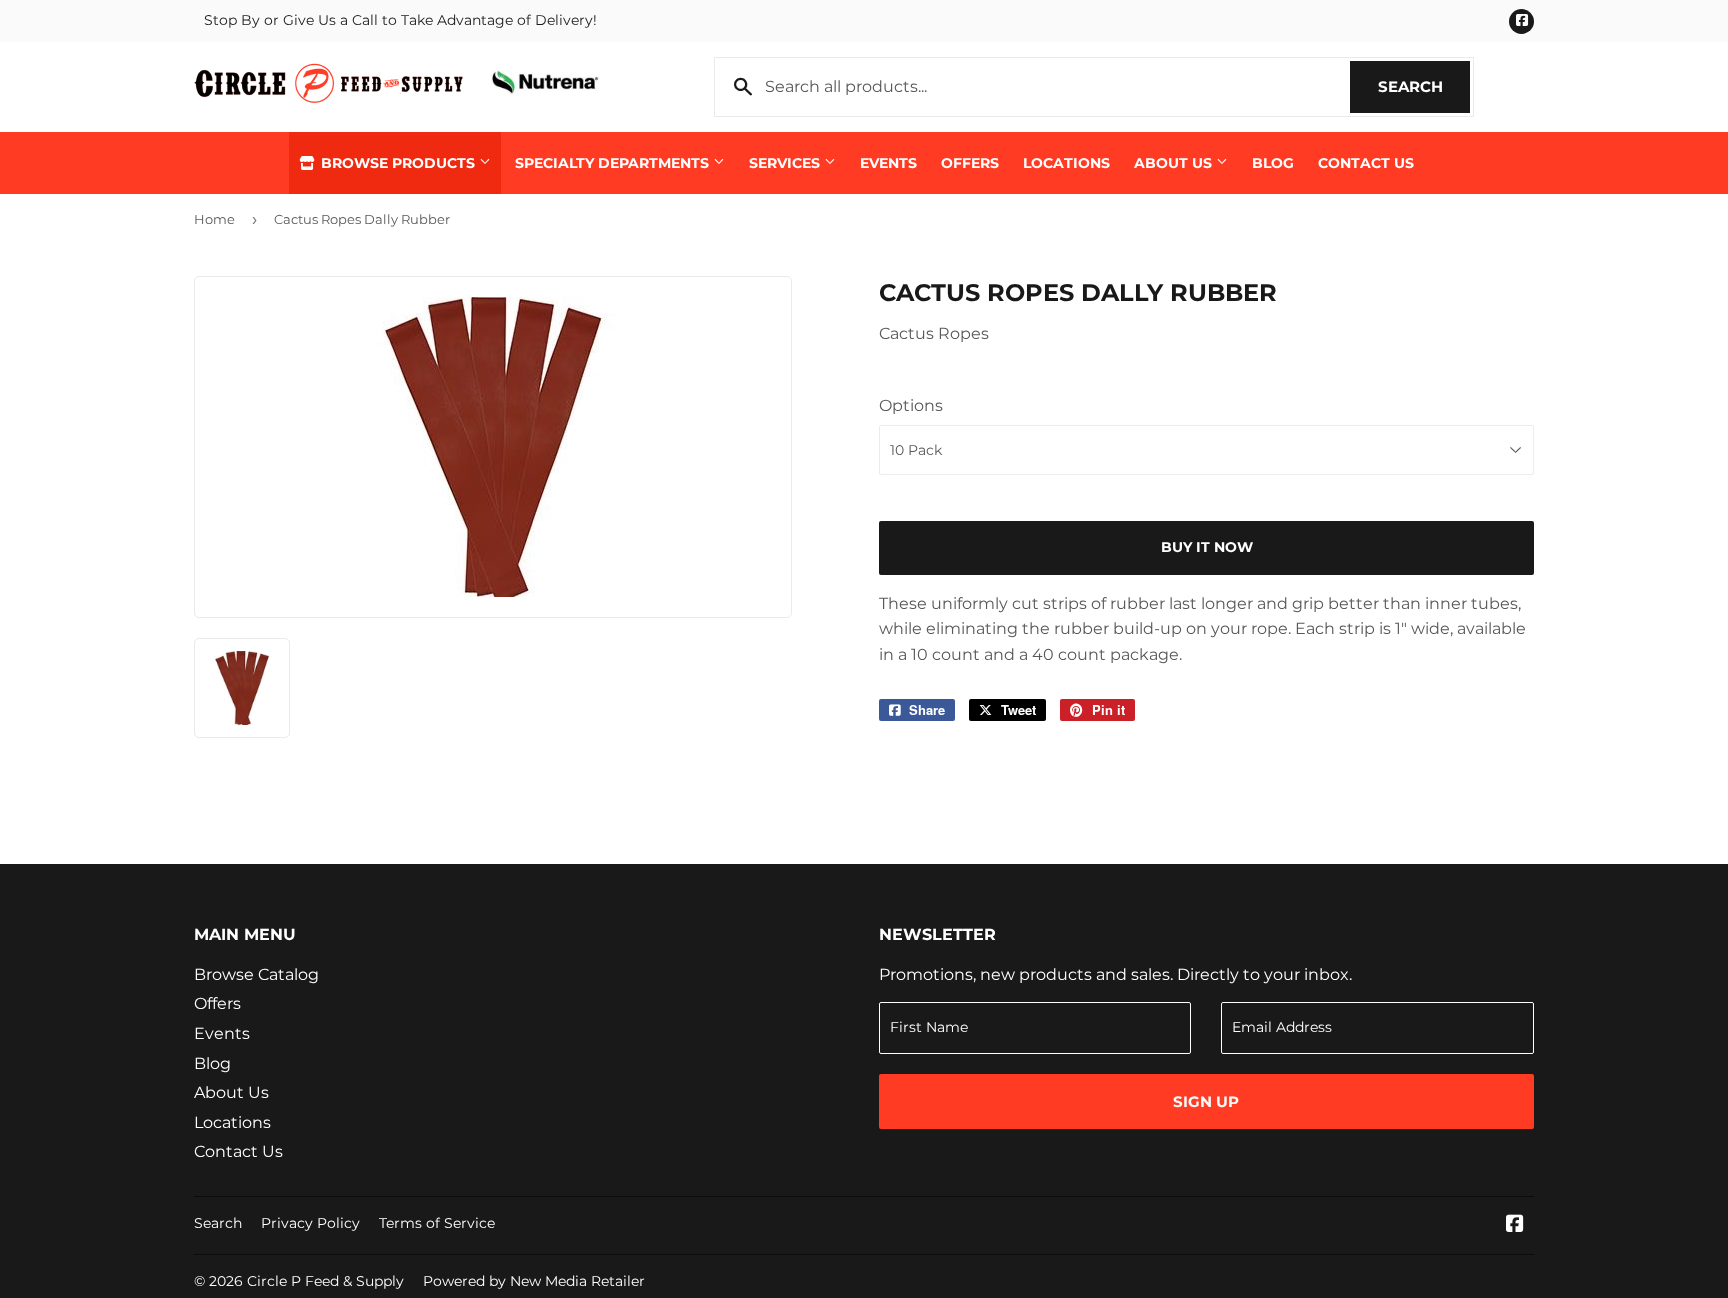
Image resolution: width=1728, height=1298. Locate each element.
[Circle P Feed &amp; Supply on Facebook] (1515, 1225)
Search (1424, 86)
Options (911, 405)
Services (786, 163)
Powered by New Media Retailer (534, 1281)
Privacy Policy (310, 1223)
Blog (1273, 163)
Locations (1066, 163)
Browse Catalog (256, 974)
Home (214, 219)
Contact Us (1366, 163)
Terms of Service (437, 1223)
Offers (970, 163)
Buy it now (1207, 547)
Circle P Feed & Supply (325, 1281)
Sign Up (1206, 1101)
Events (888, 163)
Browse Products (398, 163)
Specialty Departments (614, 163)
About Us (1175, 163)
